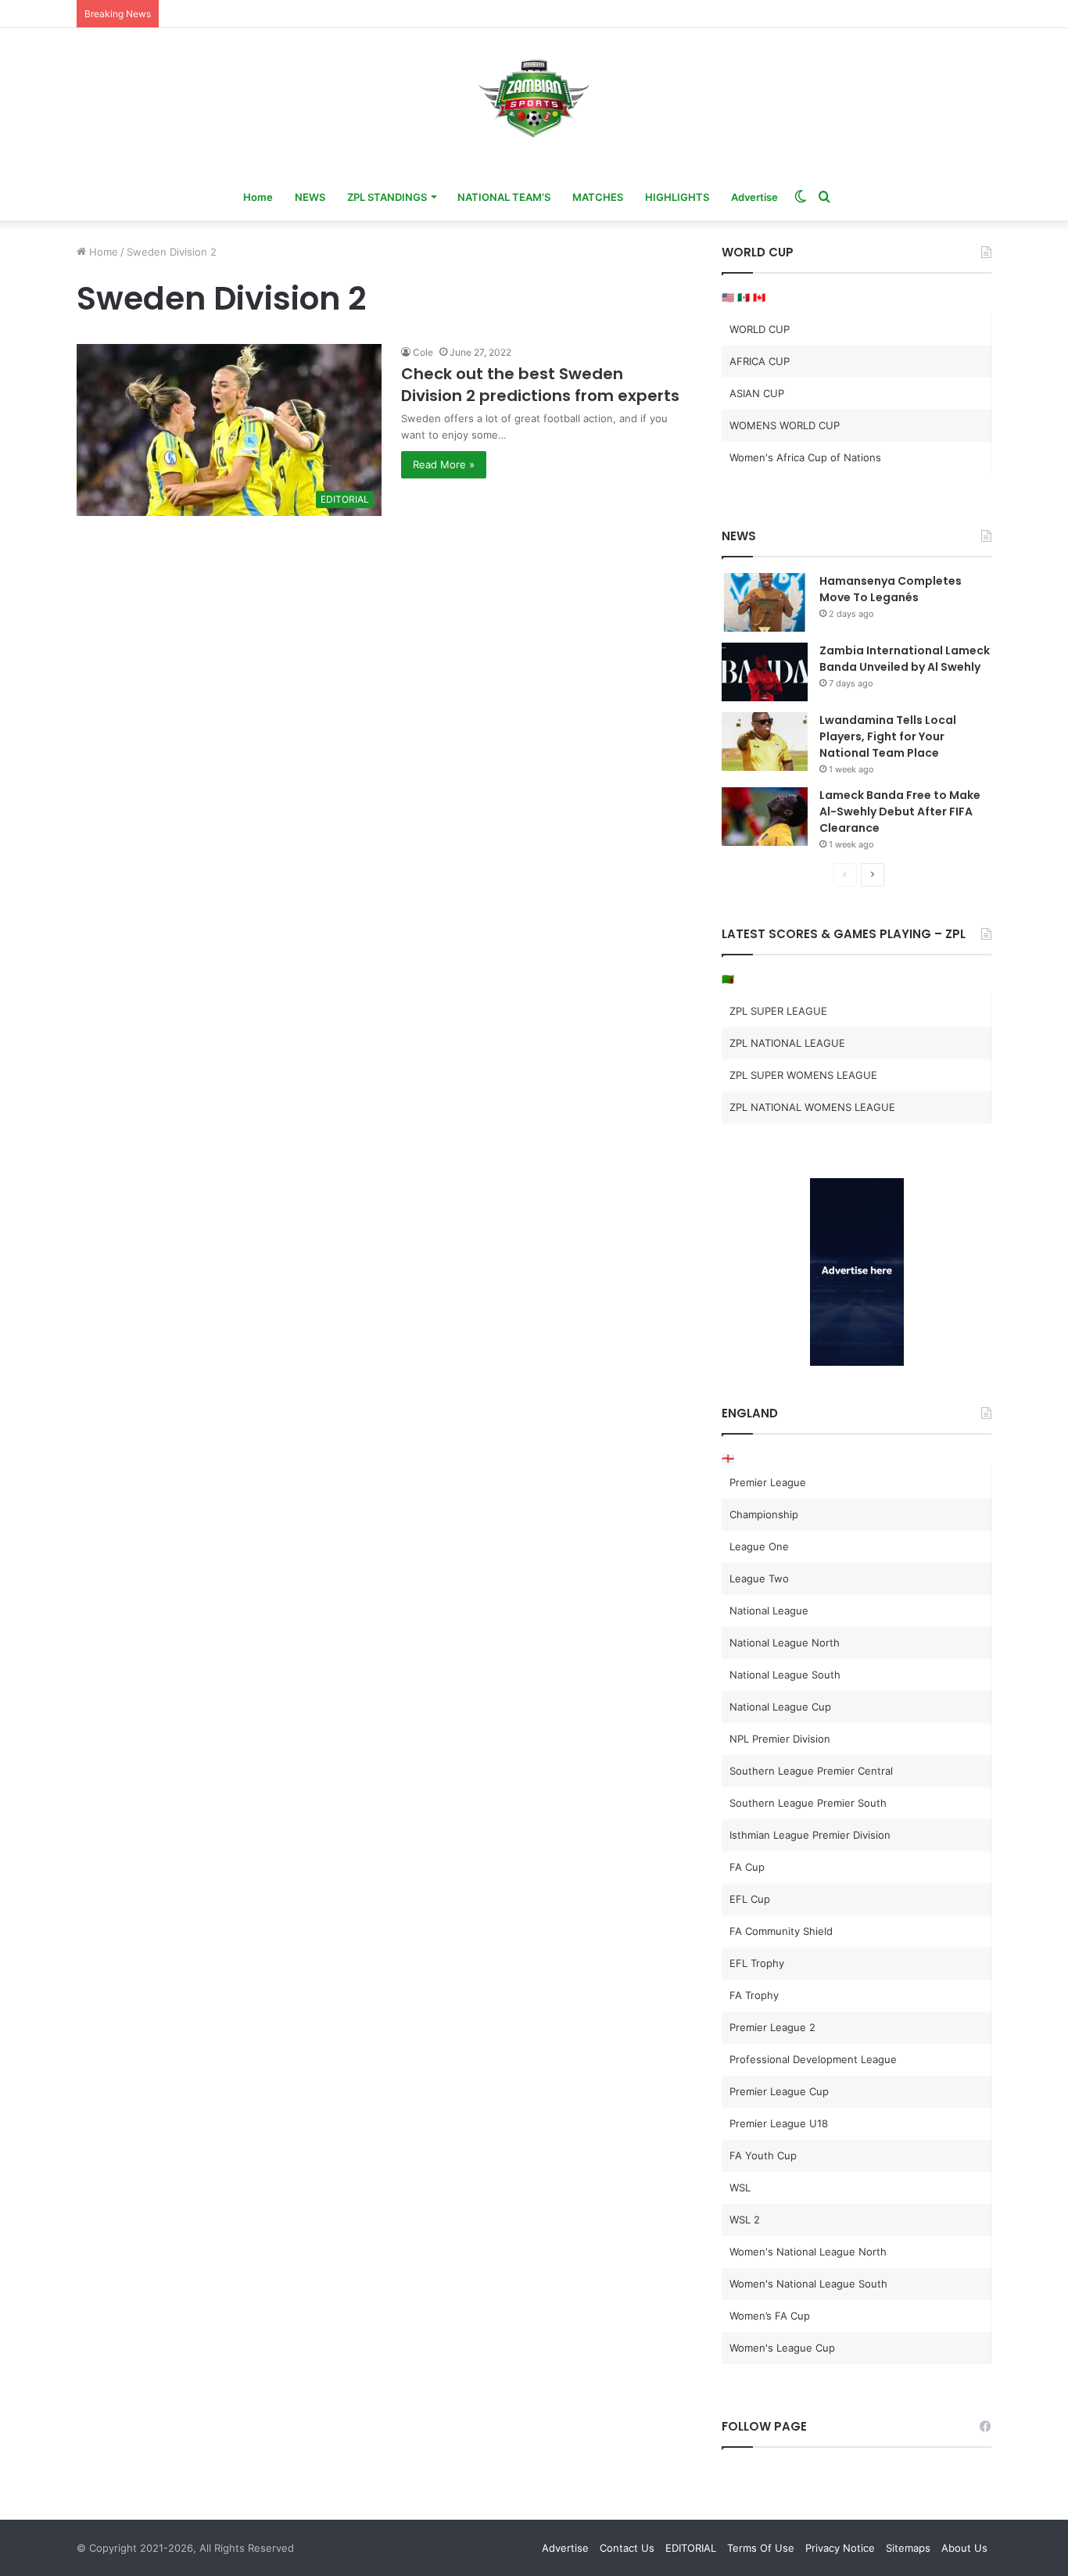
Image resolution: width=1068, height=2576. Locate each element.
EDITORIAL (691, 2548)
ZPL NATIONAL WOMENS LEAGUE (812, 1107)
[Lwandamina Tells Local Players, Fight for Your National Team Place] (765, 742)
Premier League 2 (772, 2027)
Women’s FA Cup (770, 2316)
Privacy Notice (840, 2548)
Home (258, 197)
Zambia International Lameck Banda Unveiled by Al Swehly (905, 659)
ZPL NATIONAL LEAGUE (787, 1043)
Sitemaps (908, 2548)
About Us (964, 2548)
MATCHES (598, 197)
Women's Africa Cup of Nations (805, 457)
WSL (740, 2187)
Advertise (754, 197)
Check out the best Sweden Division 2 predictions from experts (540, 385)
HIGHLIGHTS (677, 197)
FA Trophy (754, 1995)
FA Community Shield (781, 1931)
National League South (785, 1675)
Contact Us (627, 2548)
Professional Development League (813, 2059)
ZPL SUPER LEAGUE (778, 1011)
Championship (764, 1514)
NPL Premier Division (780, 1739)
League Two (759, 1578)
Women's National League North (808, 2252)
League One (759, 1546)
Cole (423, 352)
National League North (785, 1643)
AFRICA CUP (760, 361)
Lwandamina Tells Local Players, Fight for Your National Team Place (888, 736)
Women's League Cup (782, 2348)
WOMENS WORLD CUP (785, 425)
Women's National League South (808, 2284)
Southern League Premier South (808, 1803)
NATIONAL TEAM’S (504, 197)
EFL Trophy (757, 1963)
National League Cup (780, 1707)
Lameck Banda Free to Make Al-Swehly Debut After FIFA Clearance (900, 811)
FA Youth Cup (763, 2155)
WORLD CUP (760, 329)
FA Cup (747, 1867)
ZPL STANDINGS (387, 197)
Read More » (444, 464)
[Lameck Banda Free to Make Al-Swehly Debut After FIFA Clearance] (765, 817)
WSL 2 (745, 2220)
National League (769, 1610)
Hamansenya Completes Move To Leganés (891, 589)
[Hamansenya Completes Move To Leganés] (765, 602)
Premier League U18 (779, 2123)
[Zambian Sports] (534, 99)
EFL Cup (750, 1899)
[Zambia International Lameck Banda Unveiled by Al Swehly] (765, 672)
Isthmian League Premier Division (810, 1835)
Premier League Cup (779, 2091)
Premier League (768, 1482)
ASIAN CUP (757, 393)
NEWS (310, 197)
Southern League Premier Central (811, 1771)
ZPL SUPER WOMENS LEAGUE (803, 1075)
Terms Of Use (761, 2548)
